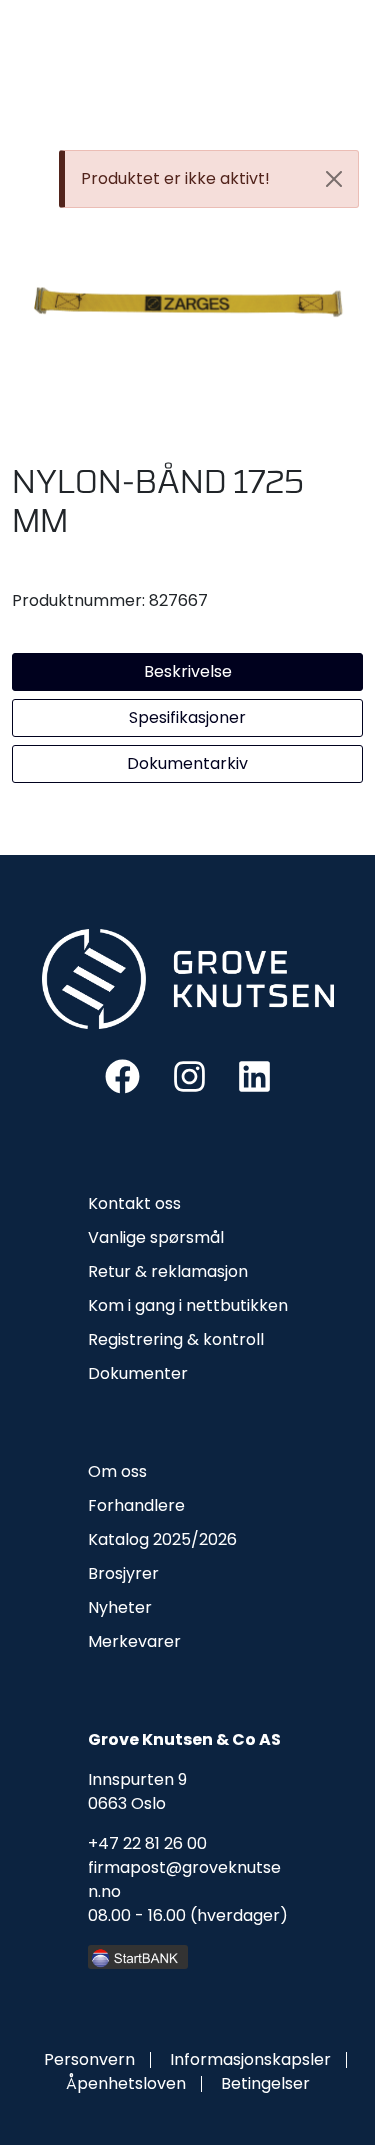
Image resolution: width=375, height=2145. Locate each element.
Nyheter (120, 1607)
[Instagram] (189, 1075)
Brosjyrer (123, 1573)
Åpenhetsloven (126, 2083)
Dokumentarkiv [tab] (187, 763)
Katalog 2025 (139, 1539)
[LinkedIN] (254, 1075)
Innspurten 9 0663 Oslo (137, 1791)
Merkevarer (134, 1641)
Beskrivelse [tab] (188, 671)
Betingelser (265, 2083)
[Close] (334, 179)
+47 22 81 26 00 (147, 1843)
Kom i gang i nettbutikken (188, 1305)
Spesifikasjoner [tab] (187, 717)
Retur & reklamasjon (168, 1271)
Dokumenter (138, 1373)
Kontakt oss (134, 1203)
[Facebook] (122, 1075)
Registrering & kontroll (176, 1339)
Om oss (117, 1471)
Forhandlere (136, 1505)
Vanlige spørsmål (156, 1237)
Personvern (89, 2059)
